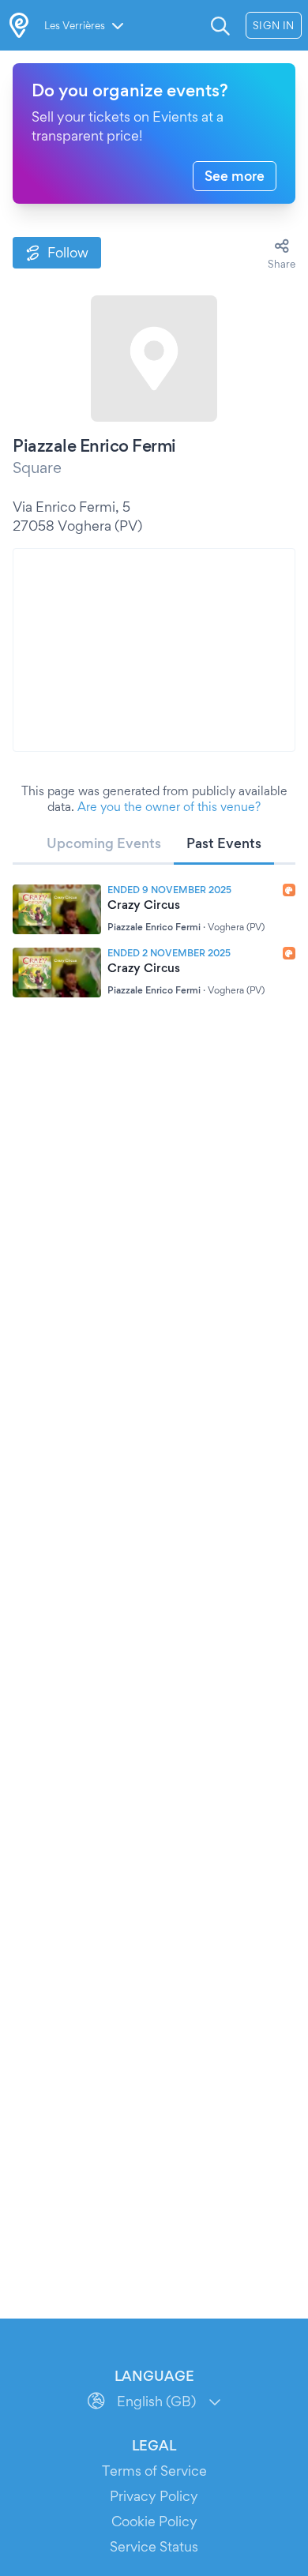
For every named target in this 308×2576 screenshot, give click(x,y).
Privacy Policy (154, 2496)
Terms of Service (154, 2471)
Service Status (154, 2546)
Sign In (274, 25)
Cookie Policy (154, 2521)
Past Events (224, 843)
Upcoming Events (104, 843)
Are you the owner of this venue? (169, 807)
